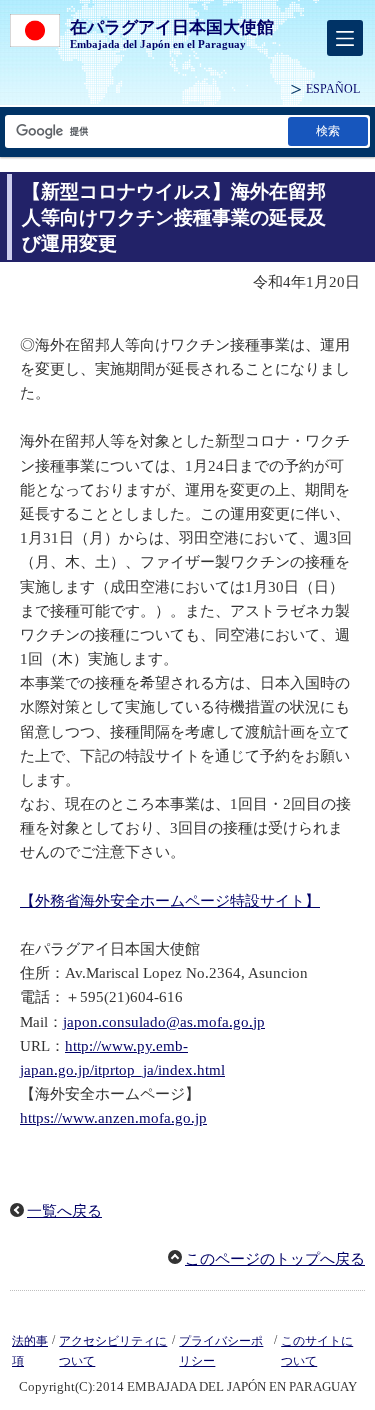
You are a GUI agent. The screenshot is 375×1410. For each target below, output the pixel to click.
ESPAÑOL (333, 89)
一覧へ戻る (64, 1211)
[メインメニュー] (345, 38)
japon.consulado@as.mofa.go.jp (164, 1022)
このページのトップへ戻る (275, 1259)
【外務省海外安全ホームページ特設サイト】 (170, 901)
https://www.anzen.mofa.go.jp (113, 1118)
